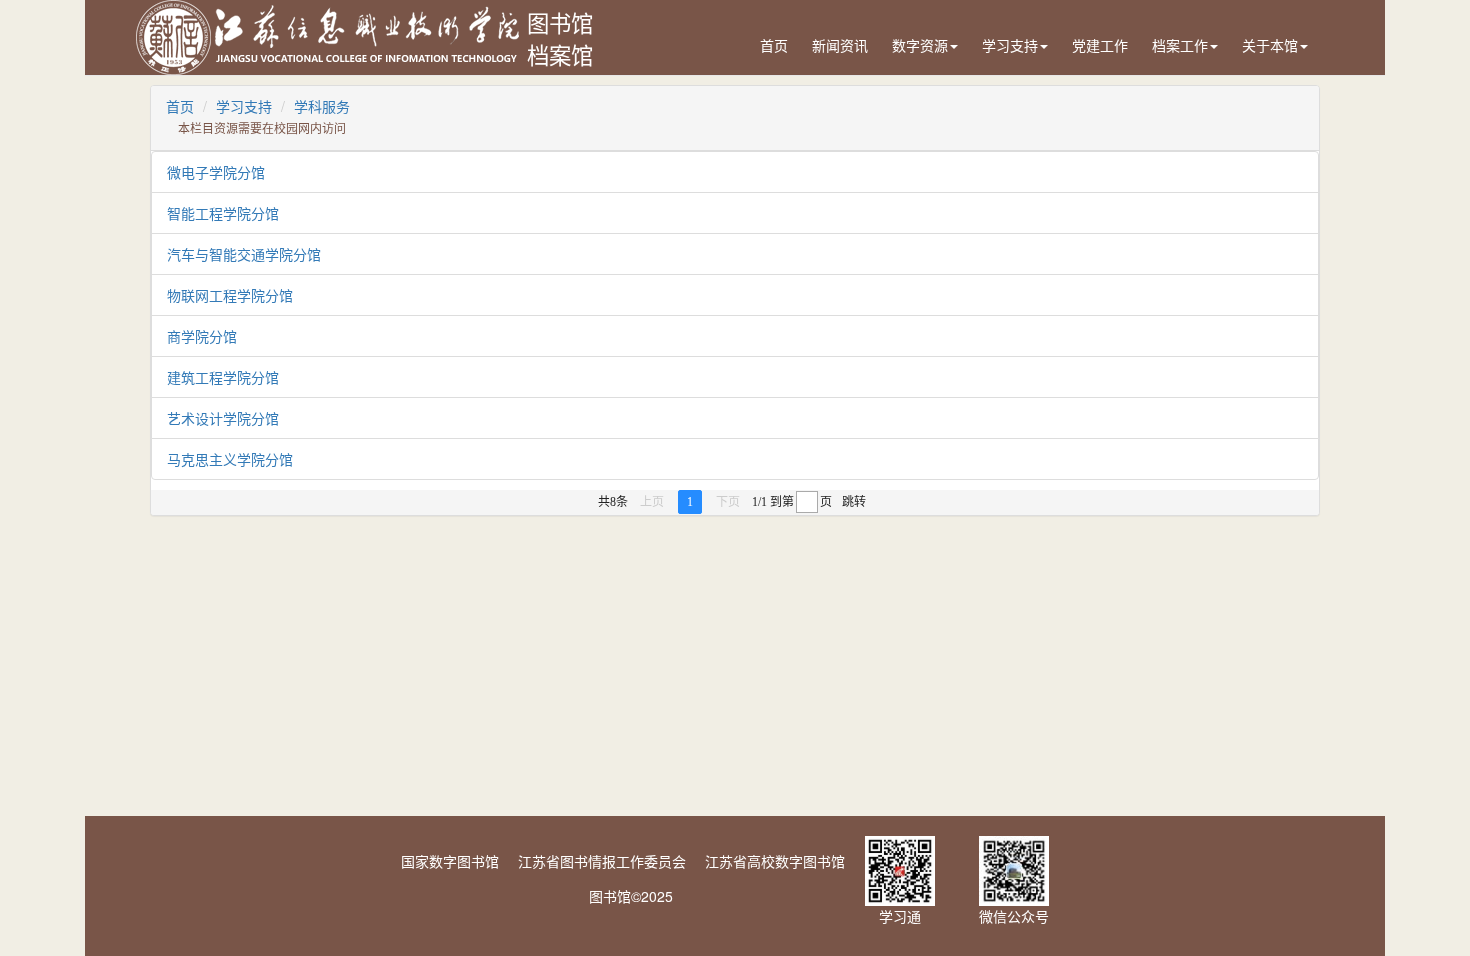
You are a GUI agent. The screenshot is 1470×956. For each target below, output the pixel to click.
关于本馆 (1270, 45)
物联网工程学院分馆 (230, 295)
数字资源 (920, 45)
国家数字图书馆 (450, 861)
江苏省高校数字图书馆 (775, 861)
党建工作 (1100, 45)
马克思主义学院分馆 (230, 459)
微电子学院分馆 (216, 172)
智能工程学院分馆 (223, 213)
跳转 (854, 502)
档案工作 (1180, 45)
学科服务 (322, 106)
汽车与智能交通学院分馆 (244, 254)
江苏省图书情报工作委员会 (602, 861)
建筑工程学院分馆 (223, 377)
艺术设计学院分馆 (223, 418)
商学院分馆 (202, 336)
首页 (774, 45)
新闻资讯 (840, 45)
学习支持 (1010, 45)
